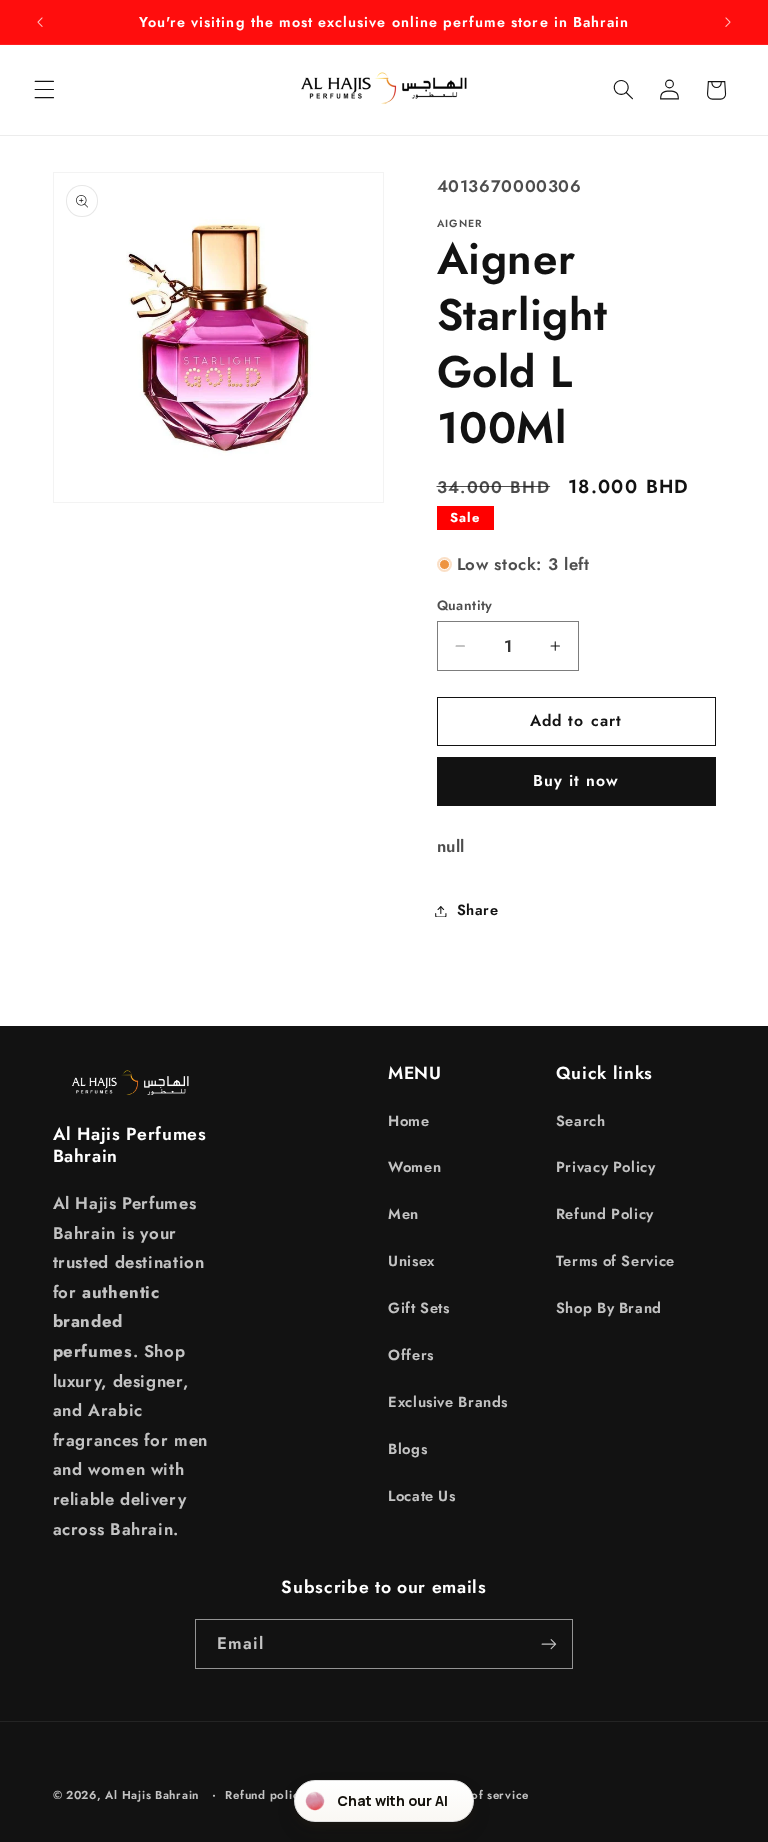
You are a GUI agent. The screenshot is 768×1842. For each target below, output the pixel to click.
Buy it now (576, 780)
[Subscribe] (549, 1643)
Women (414, 1167)
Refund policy (265, 1795)
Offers (411, 1355)
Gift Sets (419, 1308)
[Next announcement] (728, 22)
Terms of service (481, 1795)
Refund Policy (605, 1214)
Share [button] (478, 910)
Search (581, 1121)
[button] (44, 90)
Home (409, 1121)
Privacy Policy (606, 1167)
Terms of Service (615, 1261)
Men (403, 1214)
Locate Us (422, 1496)
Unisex (411, 1261)
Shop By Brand (609, 1308)
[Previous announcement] (40, 22)
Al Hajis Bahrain (152, 1795)
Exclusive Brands (448, 1402)
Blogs (407, 1449)
